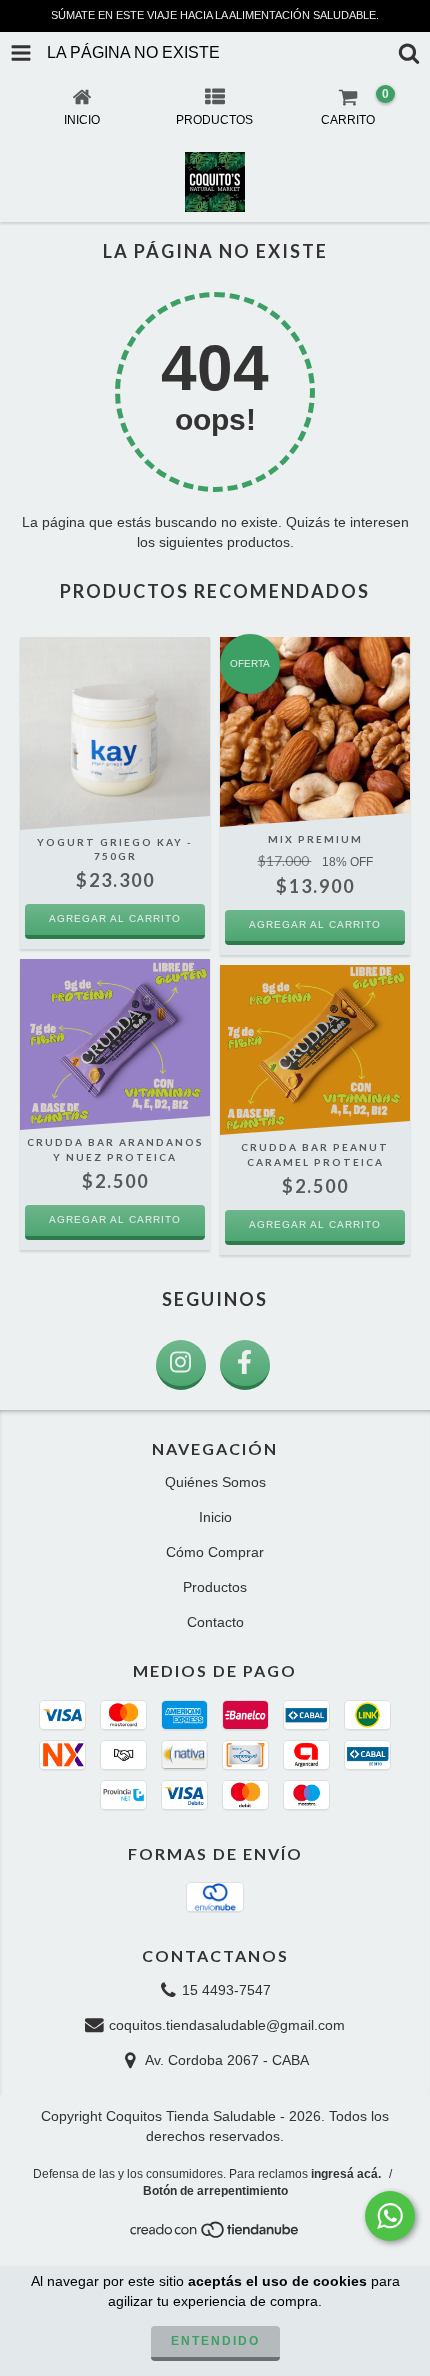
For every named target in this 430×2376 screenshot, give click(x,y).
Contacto (215, 1622)
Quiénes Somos (215, 1482)
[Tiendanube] (215, 2236)
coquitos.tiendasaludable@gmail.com (227, 2025)
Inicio (215, 1517)
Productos (215, 1587)
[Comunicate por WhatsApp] (390, 2216)
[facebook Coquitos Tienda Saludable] (245, 1365)
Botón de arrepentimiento (215, 2191)
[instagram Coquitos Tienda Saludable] (181, 1365)
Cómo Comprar (215, 1552)
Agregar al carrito (315, 924)
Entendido (215, 2341)
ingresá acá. (346, 2174)
